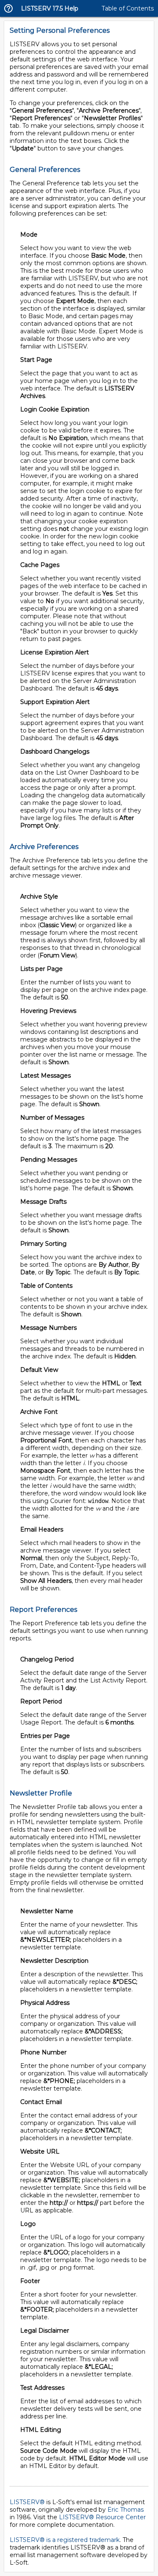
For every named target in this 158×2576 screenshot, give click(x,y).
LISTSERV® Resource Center (102, 2517)
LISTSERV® (27, 2502)
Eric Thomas (126, 2510)
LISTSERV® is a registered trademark (65, 2540)
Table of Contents (128, 8)
